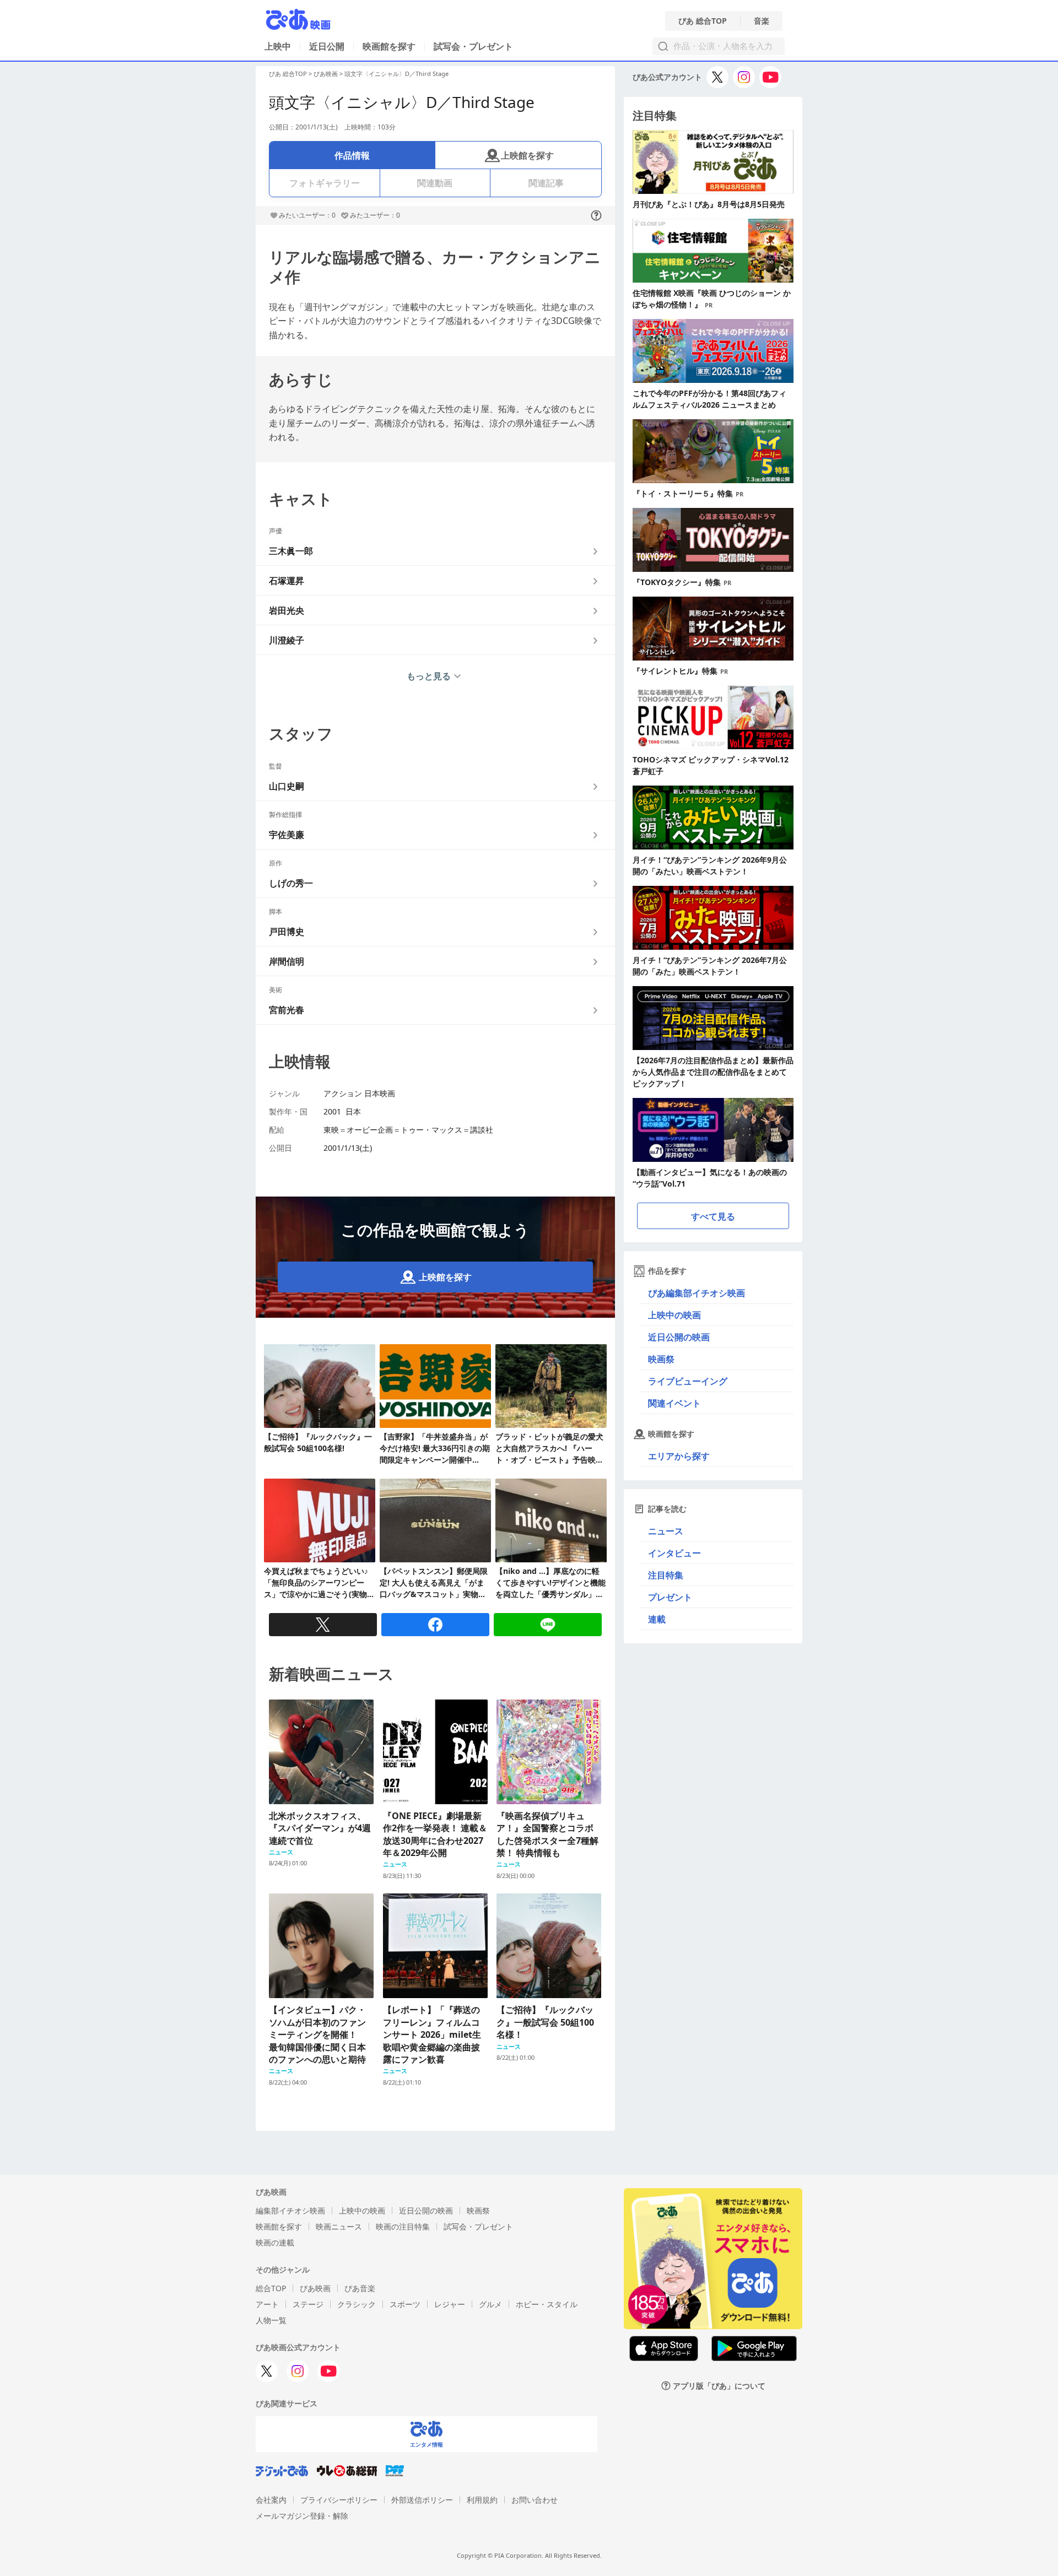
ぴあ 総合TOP (703, 21)
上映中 (278, 46)
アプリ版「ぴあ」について (719, 2386)
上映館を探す (527, 155)
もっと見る (429, 676)
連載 (657, 1619)
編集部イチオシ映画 (290, 2210)
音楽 (762, 21)
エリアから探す (679, 1456)
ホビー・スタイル (547, 2304)
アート (267, 2304)
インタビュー (674, 1553)
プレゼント (670, 1597)
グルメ (490, 2304)
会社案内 (271, 2500)
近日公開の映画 (679, 1337)
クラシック (357, 2304)
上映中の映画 (674, 1315)
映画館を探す (389, 46)
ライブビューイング (688, 1381)
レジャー (450, 2304)
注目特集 (666, 1575)
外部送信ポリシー (422, 2500)
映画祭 (661, 1359)
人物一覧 (271, 2320)
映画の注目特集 (403, 2226)
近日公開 (327, 46)
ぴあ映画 (326, 74)
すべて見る (713, 1216)
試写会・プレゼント (473, 46)
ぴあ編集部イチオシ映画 (697, 1293)
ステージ (308, 2304)
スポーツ (405, 2304)
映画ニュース (339, 2226)
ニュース (666, 1531)
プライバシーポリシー (339, 2500)
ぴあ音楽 (360, 2288)
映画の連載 (275, 2242)
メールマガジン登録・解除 (302, 2516)
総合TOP (271, 2288)
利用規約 (482, 2500)
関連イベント (674, 1403)
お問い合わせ (535, 2500)
